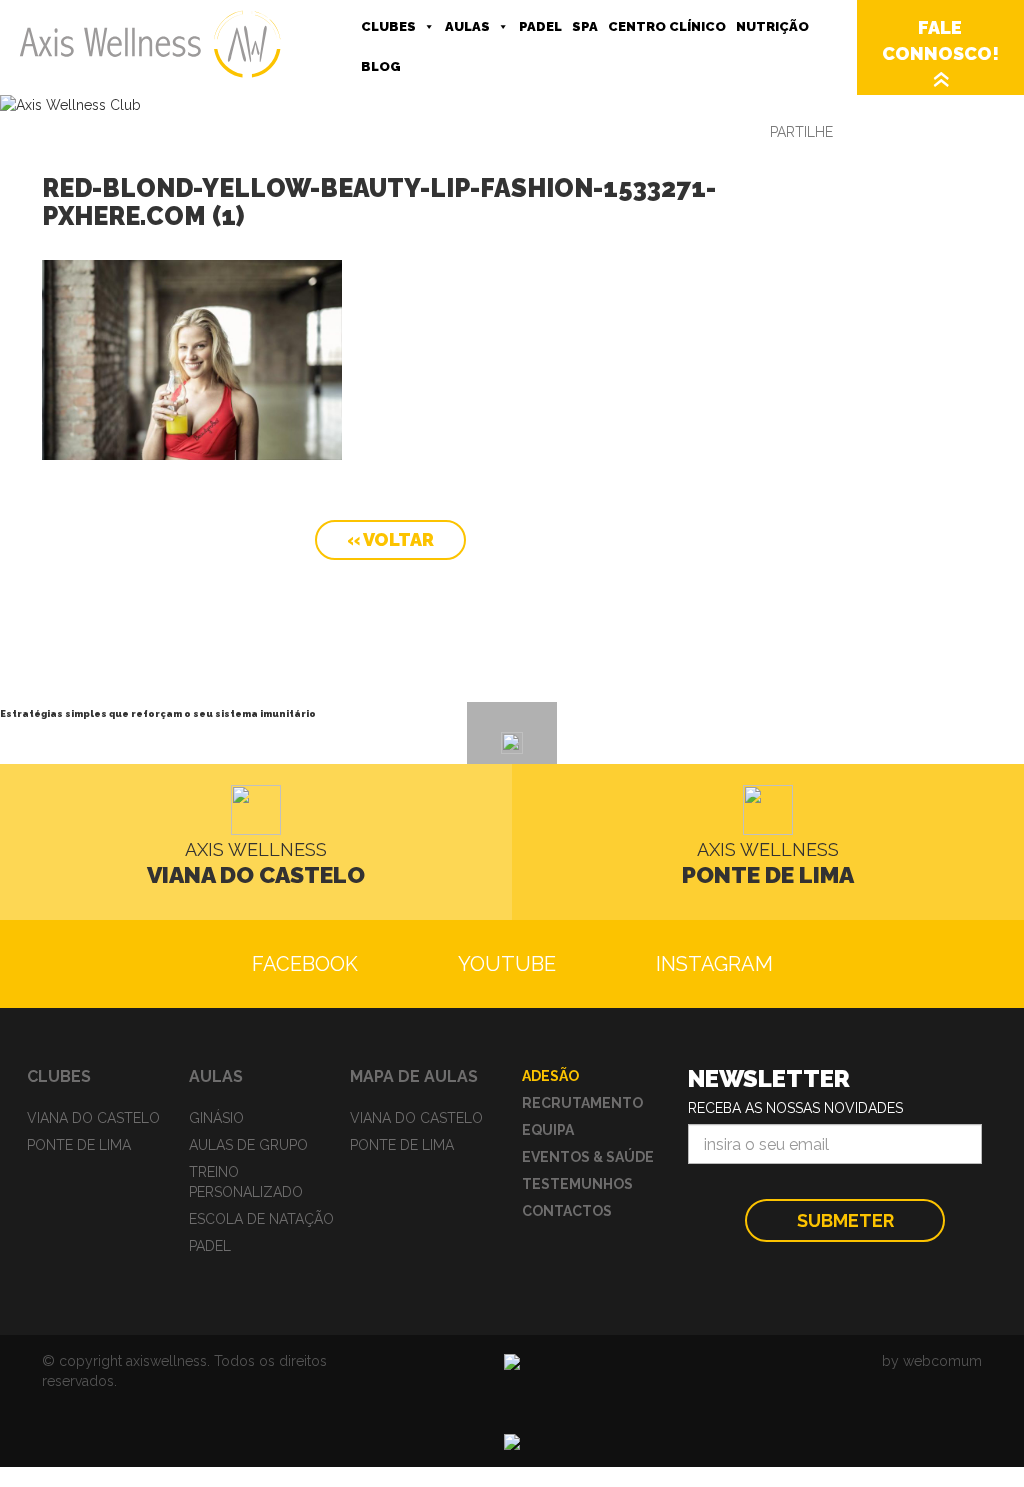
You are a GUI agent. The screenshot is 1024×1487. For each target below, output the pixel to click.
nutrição (772, 26)
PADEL (210, 1246)
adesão (550, 1076)
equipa (548, 1130)
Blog (381, 66)
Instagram (714, 964)
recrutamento (582, 1103)
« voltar (390, 539)
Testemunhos (577, 1184)
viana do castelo (93, 1118)
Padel (540, 26)
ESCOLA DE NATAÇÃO (261, 1219)
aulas (467, 26)
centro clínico (667, 26)
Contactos (567, 1211)
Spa (585, 26)
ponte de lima (79, 1145)
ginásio (216, 1118)
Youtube (507, 964)
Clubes (388, 26)
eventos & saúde (588, 1157)
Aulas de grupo (248, 1145)
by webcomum (932, 1361)
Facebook (305, 964)
